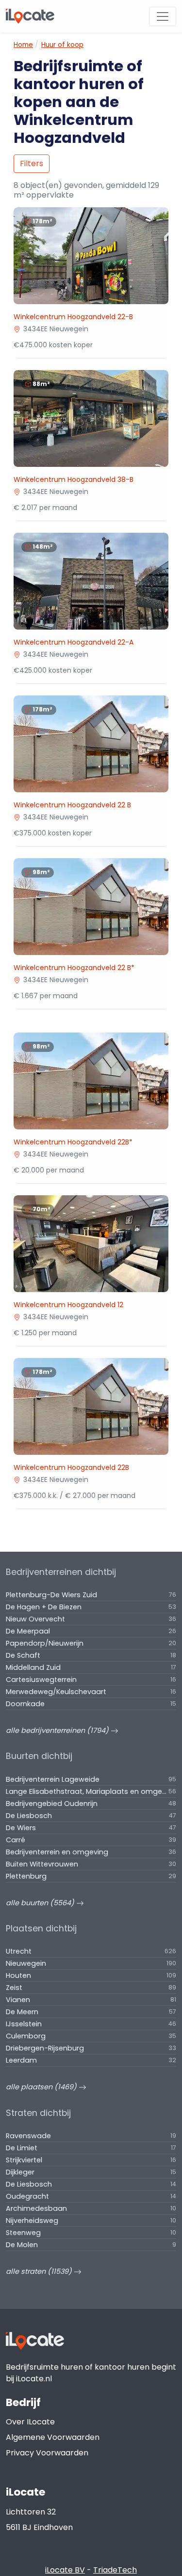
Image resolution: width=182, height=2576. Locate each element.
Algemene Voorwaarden (53, 2437)
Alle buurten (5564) (41, 1903)
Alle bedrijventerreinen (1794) (58, 1730)
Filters (32, 163)
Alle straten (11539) (40, 2271)
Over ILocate (30, 2422)
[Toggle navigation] (163, 16)
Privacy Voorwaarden (47, 2453)
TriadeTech (115, 2570)
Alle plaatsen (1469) (42, 2087)
